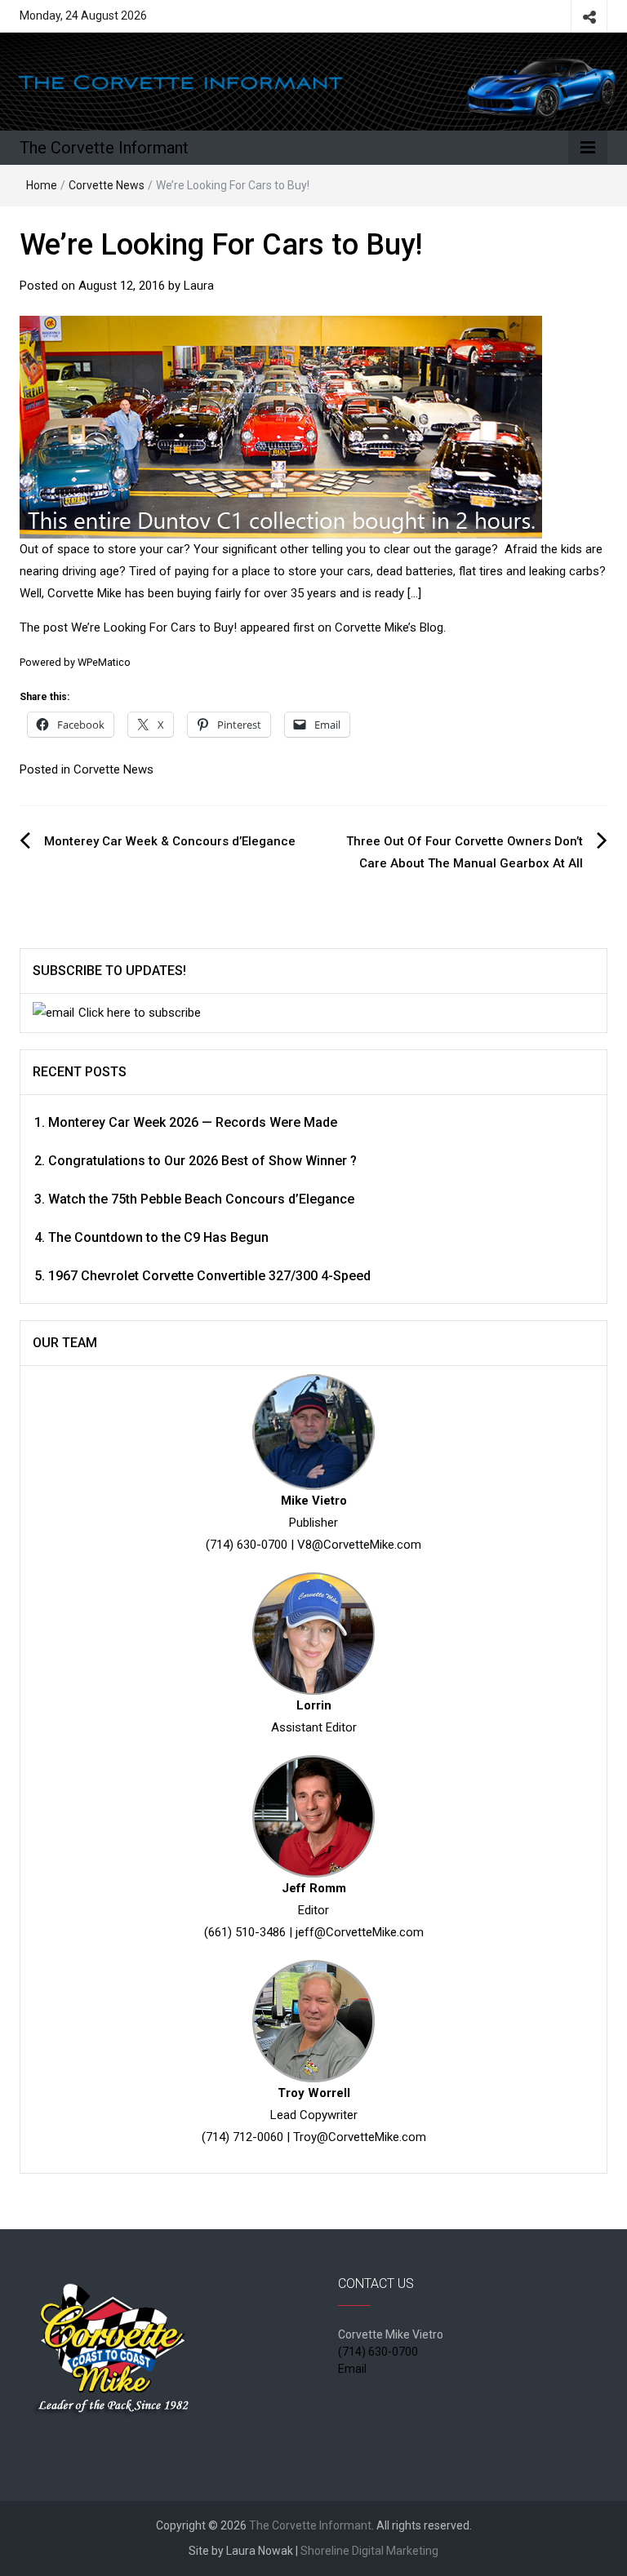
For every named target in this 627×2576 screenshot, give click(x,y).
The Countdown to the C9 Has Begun (158, 1237)
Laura (199, 286)
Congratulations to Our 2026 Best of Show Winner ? (202, 1161)
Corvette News (107, 185)
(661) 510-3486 (245, 1932)
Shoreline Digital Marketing (369, 2551)
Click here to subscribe (140, 1013)
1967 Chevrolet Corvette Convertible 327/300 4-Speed (209, 1276)
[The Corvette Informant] (313, 81)
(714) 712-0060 (242, 2137)
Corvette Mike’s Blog (389, 627)
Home (42, 185)
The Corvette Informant (104, 148)
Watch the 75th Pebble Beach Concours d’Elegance (201, 1199)
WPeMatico (104, 662)
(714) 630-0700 (247, 1545)
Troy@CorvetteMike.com (360, 2137)
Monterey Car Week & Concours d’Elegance (170, 841)
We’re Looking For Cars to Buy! (154, 627)
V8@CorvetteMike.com (359, 1545)
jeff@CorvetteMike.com (360, 1932)
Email (352, 2369)
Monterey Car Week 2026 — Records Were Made (193, 1122)
